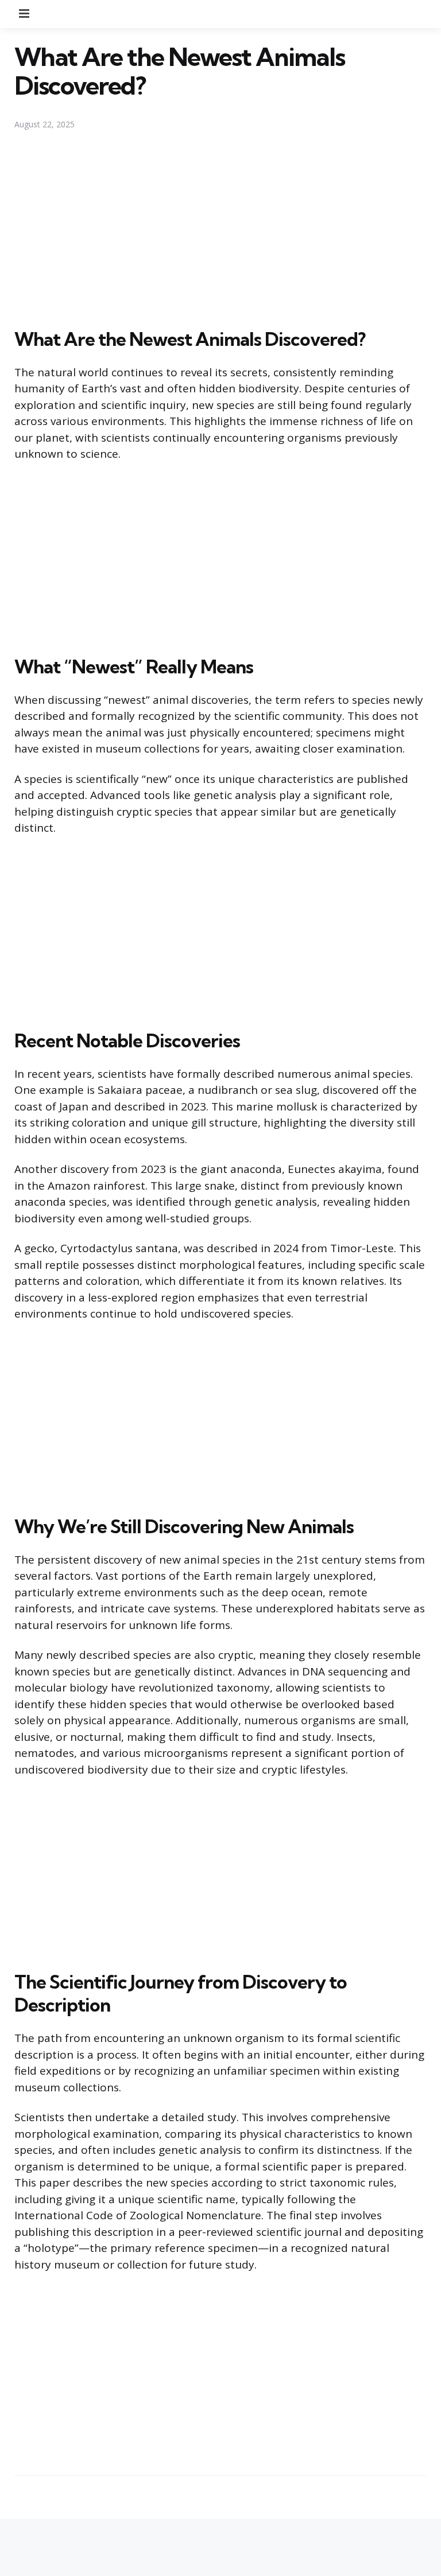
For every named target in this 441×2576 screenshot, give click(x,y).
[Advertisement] (220, 229)
